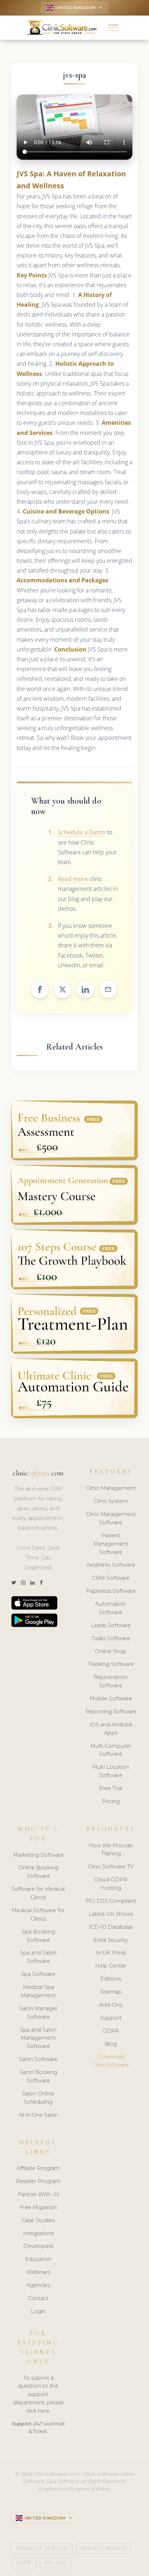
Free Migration (38, 2207)
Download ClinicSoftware (111, 2061)
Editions (111, 1979)
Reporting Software (111, 1712)
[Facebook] (41, 1583)
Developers (38, 2246)
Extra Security (111, 1940)
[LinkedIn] (33, 1583)
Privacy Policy (103, 2549)
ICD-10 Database (111, 1927)
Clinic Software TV (111, 1867)
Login (38, 2311)
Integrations (38, 2233)
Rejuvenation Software (111, 1681)
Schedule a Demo (82, 832)
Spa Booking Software (38, 1936)
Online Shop (111, 1651)
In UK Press (111, 1953)
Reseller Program (38, 2181)
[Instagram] (23, 1583)
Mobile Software (111, 1699)
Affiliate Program (38, 2168)
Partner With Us (38, 2194)
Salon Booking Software (38, 2076)
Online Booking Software (38, 1872)
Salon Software (38, 2059)
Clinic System (111, 1501)
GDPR (111, 2031)
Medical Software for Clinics (38, 1915)
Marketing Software (38, 1855)
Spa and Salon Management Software (38, 2038)
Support (111, 2018)
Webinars (38, 2272)
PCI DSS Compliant (111, 1901)
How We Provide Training (111, 1850)
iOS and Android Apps (111, 1729)
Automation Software (111, 1608)
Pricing (111, 1801)
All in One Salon (38, 2115)
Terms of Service (42, 2549)
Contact (38, 2298)
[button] (113, 28)
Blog (111, 2044)
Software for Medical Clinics (38, 1893)
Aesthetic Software (111, 1565)
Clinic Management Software (111, 1518)
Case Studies (38, 2220)
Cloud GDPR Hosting (111, 1884)
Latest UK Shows (111, 1914)
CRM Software (111, 1578)
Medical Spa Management (38, 1991)
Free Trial (111, 1788)
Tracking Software (111, 1664)
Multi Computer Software (111, 1750)
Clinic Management (111, 1488)
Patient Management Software (111, 1544)
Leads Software (111, 1625)
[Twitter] (14, 1583)
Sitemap (111, 1992)
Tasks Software (111, 1638)
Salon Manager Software (38, 2013)
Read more (73, 879)
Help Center (111, 1966)
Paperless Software (111, 1591)
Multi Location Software (111, 1771)
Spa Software (38, 1974)
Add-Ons (111, 2005)
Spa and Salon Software (38, 1957)
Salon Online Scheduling (38, 2098)
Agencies (38, 2285)
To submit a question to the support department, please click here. (38, 2395)
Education (38, 2259)
